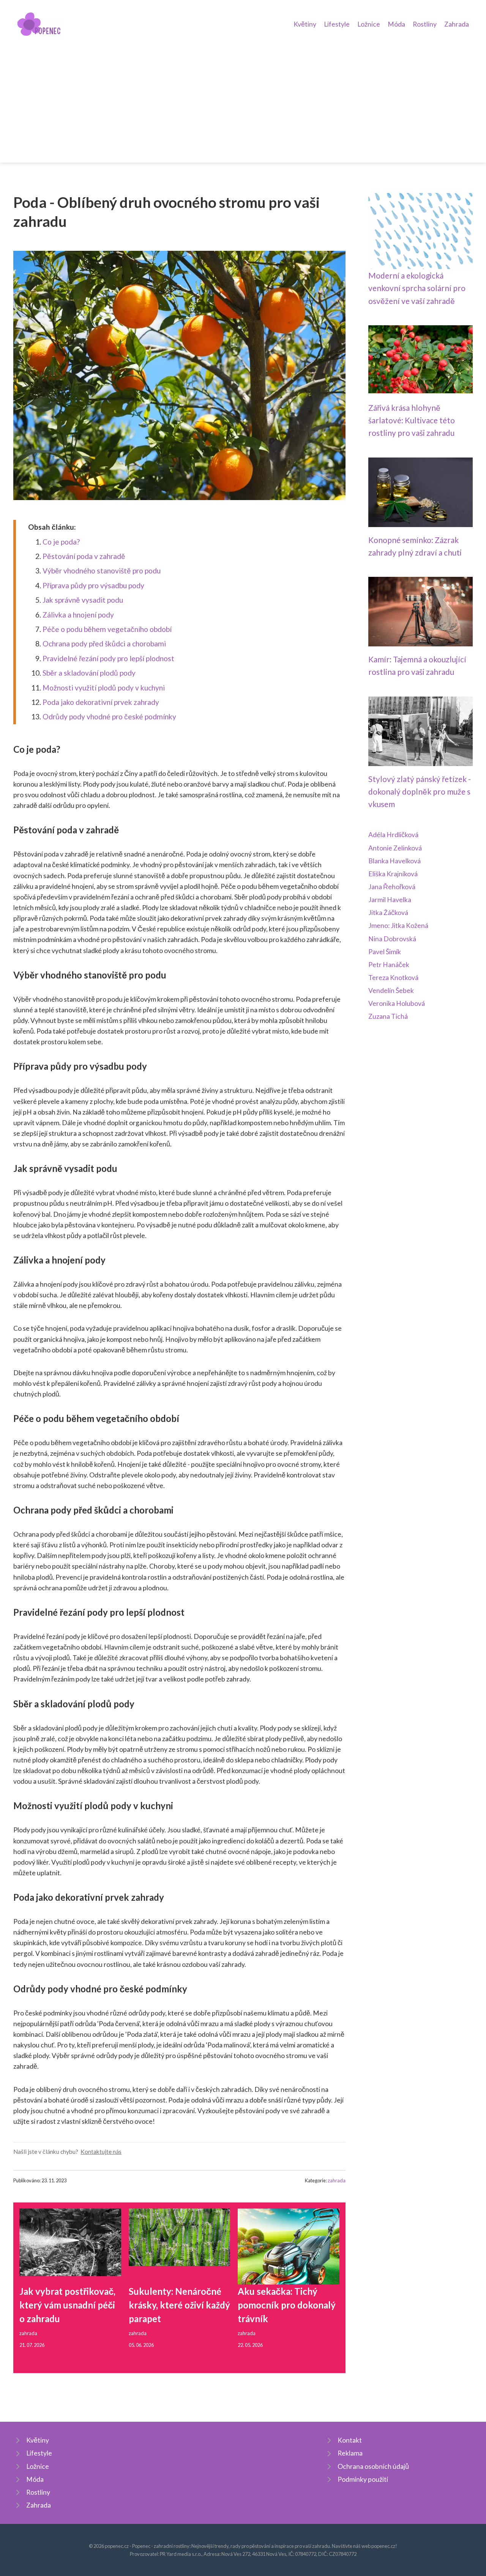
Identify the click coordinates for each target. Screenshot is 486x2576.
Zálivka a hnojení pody (78, 615)
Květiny (305, 24)
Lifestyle (337, 24)
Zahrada (457, 24)
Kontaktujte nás (101, 2152)
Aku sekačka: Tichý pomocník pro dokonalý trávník (287, 2305)
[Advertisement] (243, 97)
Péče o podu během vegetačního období (107, 629)
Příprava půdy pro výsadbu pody (93, 585)
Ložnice (369, 24)
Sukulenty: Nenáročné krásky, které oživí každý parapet (179, 2305)
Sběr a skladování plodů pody (89, 673)
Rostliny (425, 24)
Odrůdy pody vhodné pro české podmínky (109, 716)
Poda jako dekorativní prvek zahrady (101, 702)
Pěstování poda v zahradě (84, 556)
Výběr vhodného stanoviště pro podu (102, 571)
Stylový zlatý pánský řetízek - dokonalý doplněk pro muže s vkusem (420, 792)
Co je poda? (61, 542)
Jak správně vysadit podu (83, 600)
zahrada (337, 2180)
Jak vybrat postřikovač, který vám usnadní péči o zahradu (67, 2305)
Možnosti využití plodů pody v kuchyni (104, 688)
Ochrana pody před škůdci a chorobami (104, 644)
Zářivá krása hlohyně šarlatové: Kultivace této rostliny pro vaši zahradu (412, 420)
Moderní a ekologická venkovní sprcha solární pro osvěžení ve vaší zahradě (417, 288)
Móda (396, 24)
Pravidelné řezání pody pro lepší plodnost (108, 658)
